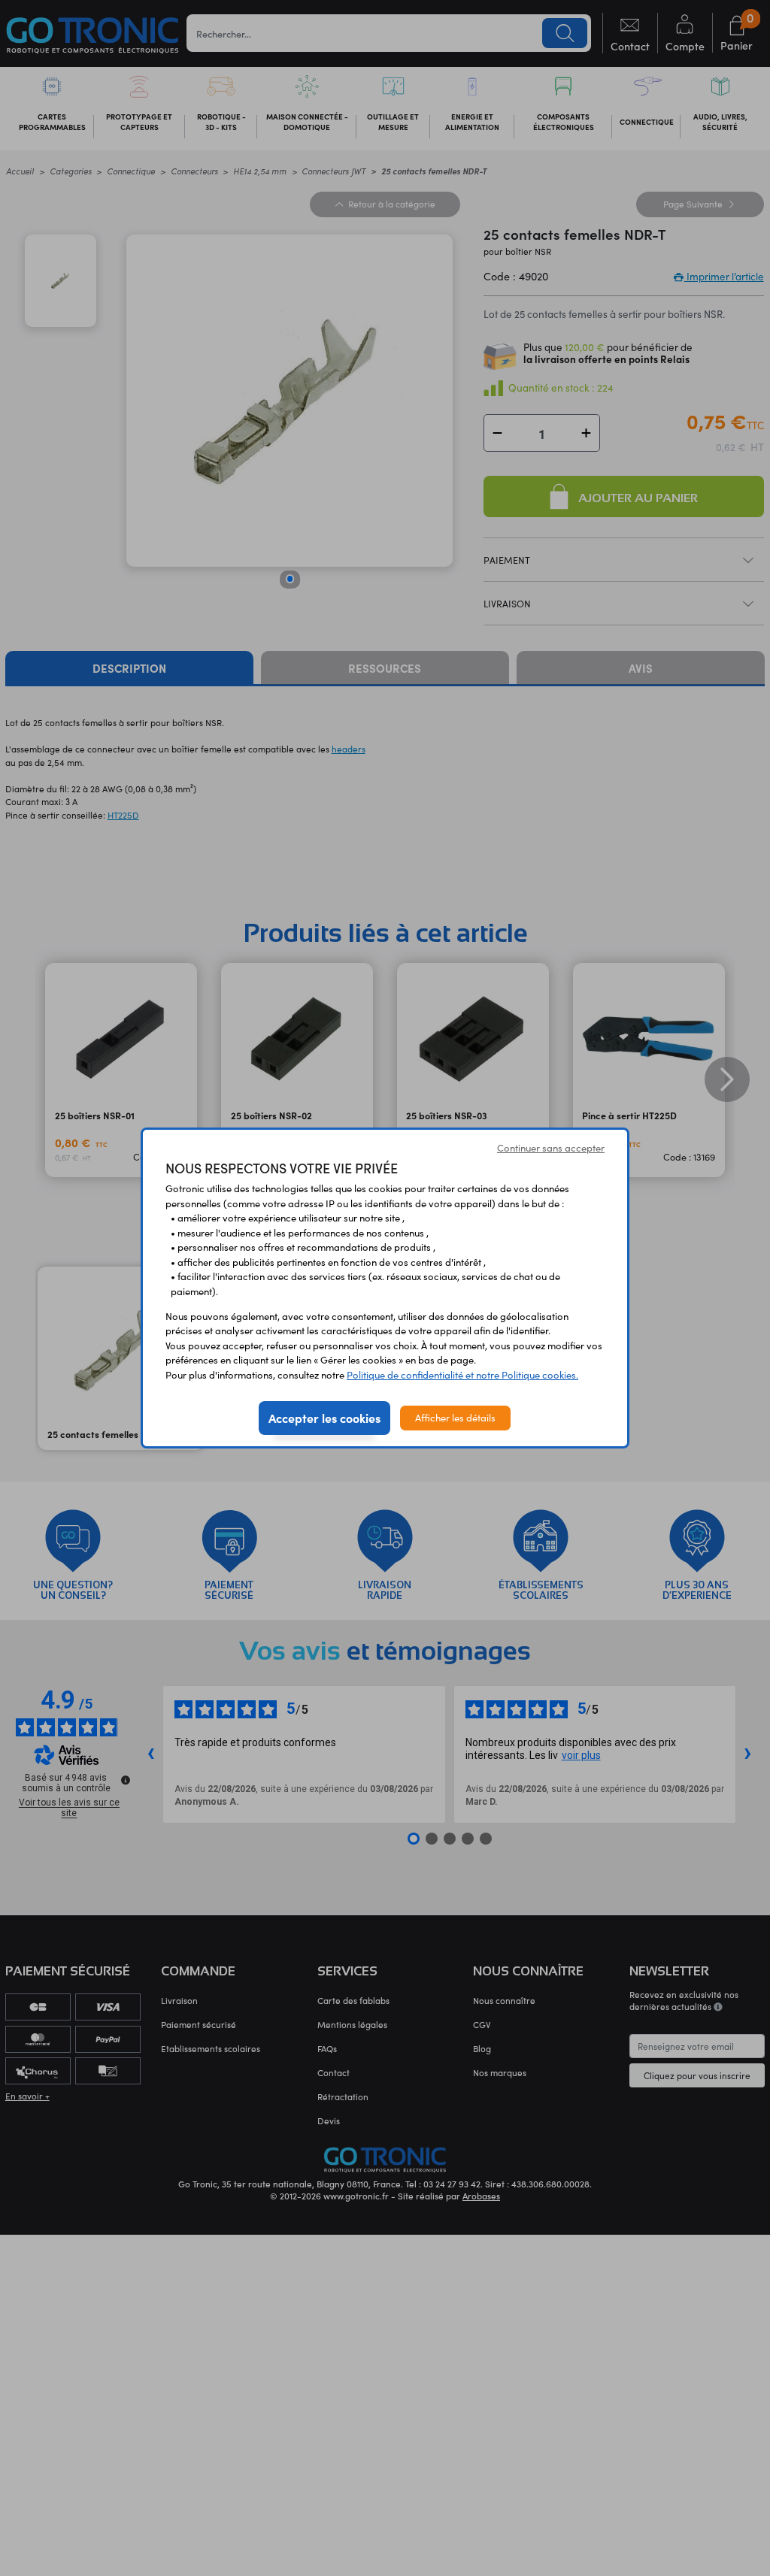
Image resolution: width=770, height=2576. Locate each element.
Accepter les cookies (324, 1418)
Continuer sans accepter (551, 1148)
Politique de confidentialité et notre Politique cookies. (462, 1375)
